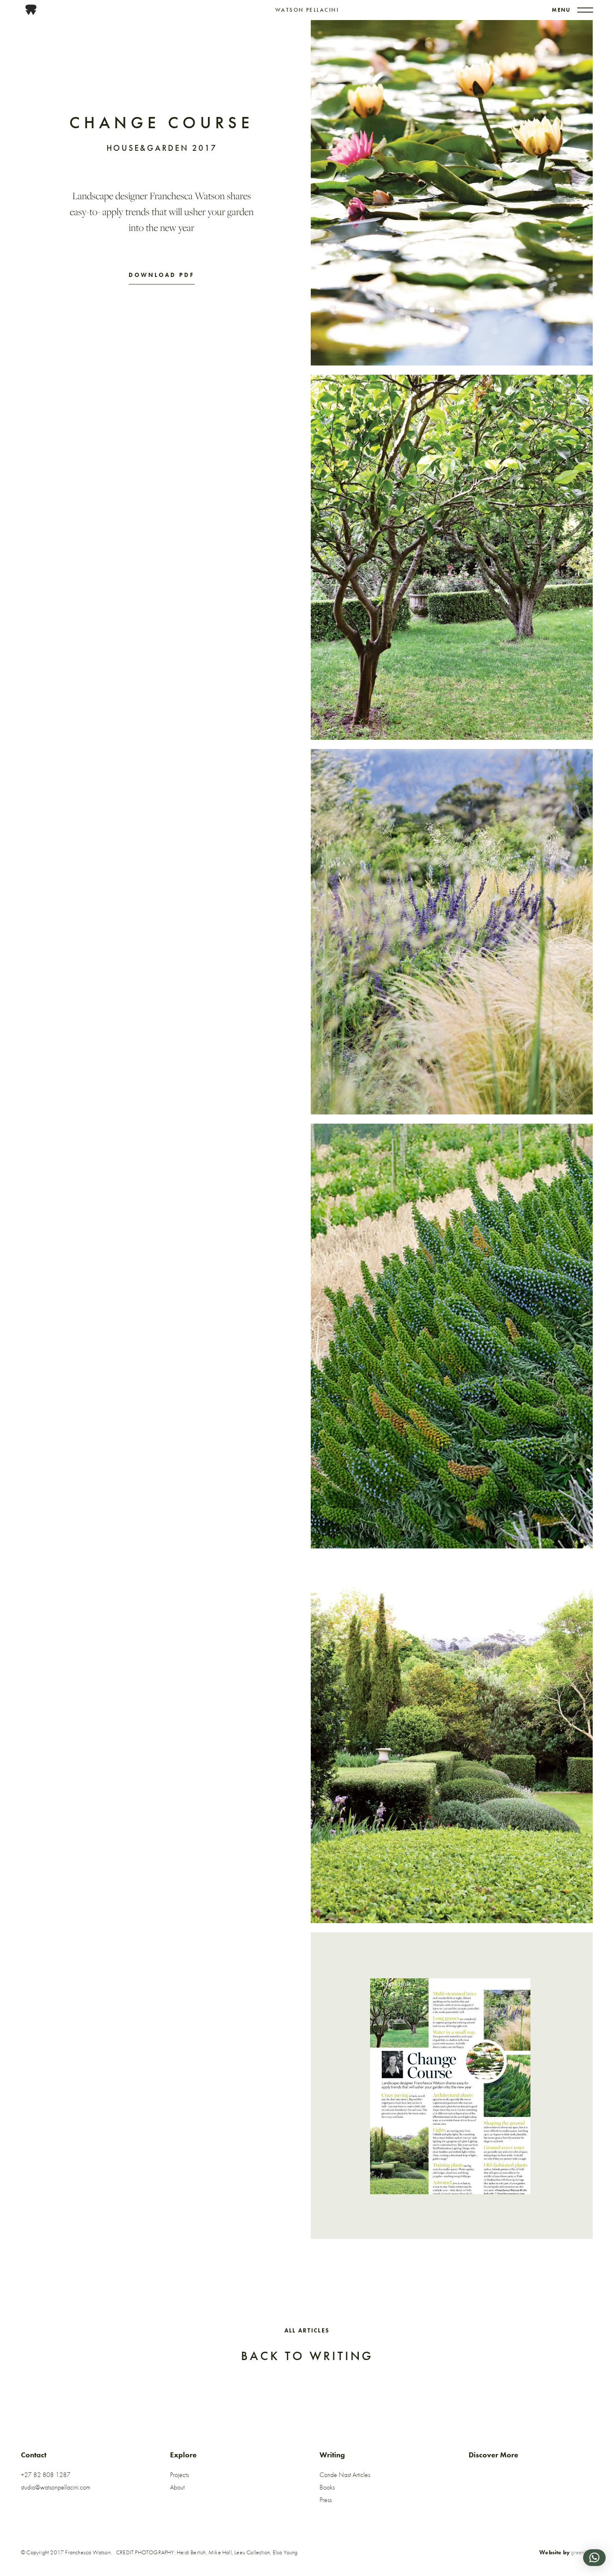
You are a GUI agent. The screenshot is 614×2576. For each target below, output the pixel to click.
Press (326, 2500)
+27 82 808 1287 (46, 2475)
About (177, 2487)
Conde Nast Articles (345, 2475)
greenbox (582, 2552)
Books (327, 2487)
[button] (594, 2558)
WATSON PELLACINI (307, 10)
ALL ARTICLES (307, 2330)
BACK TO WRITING (307, 2356)
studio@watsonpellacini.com (56, 2487)
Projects (179, 2475)
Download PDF (162, 275)
